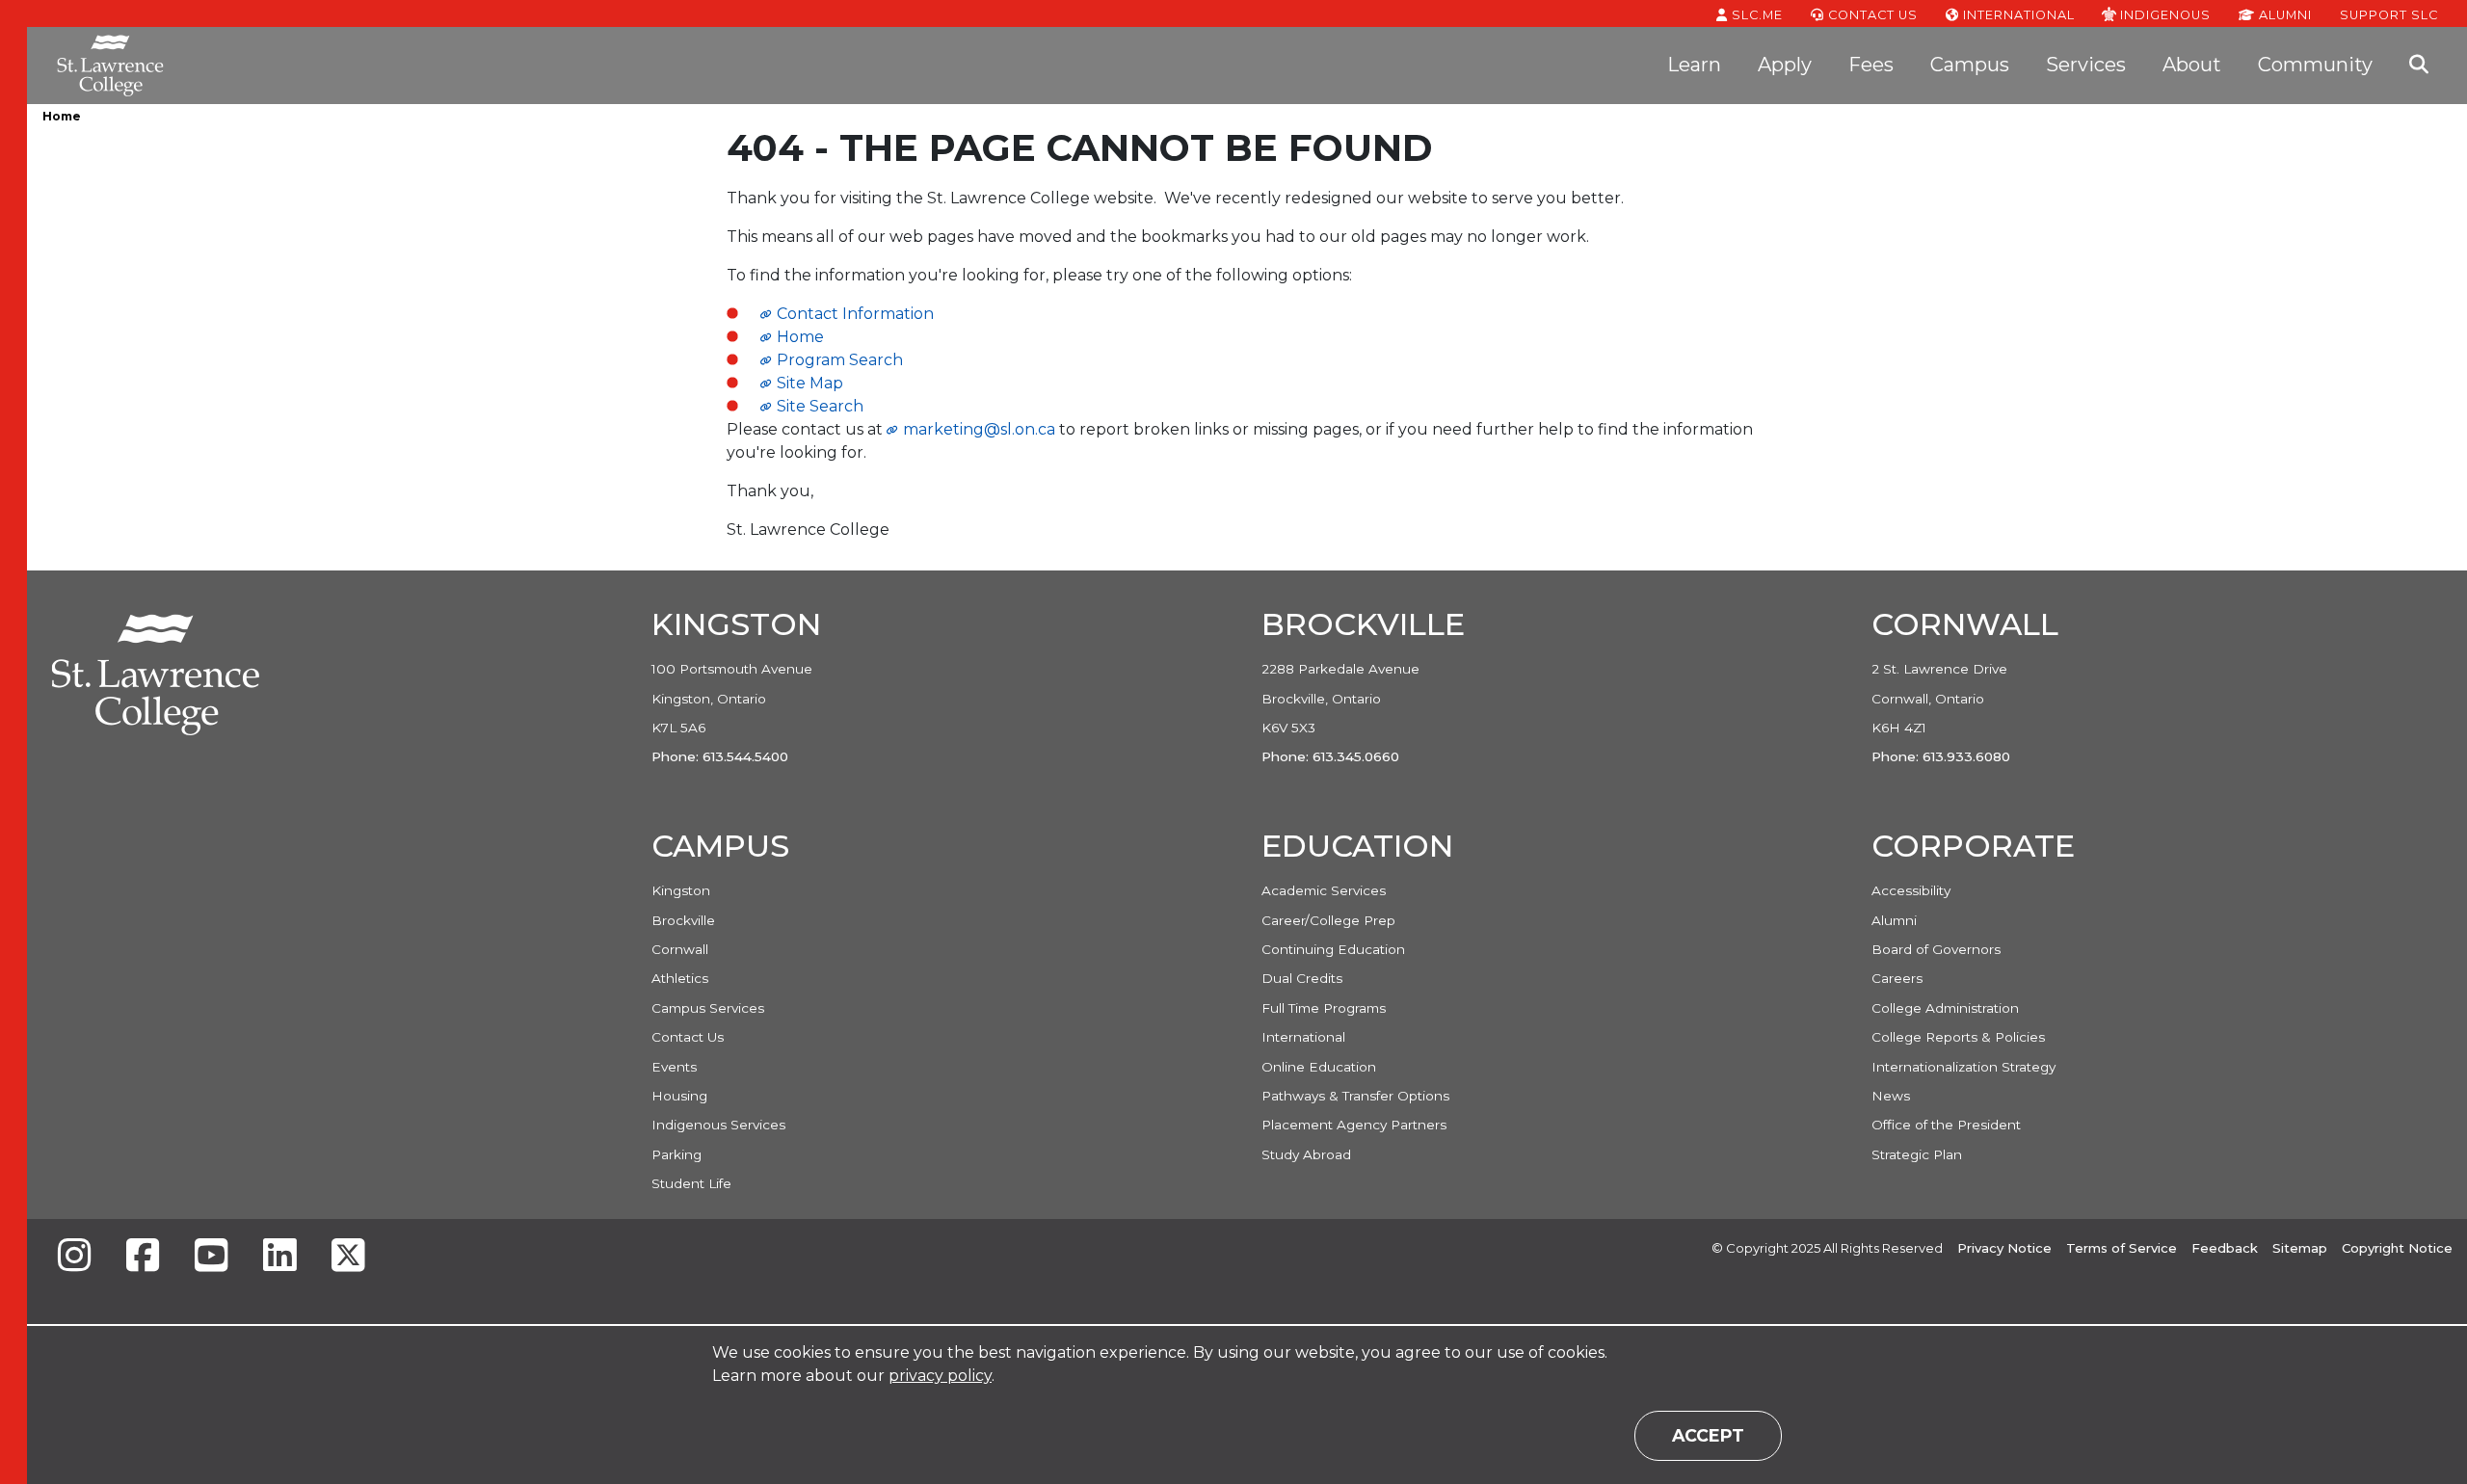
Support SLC (2389, 14)
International (2017, 15)
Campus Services (708, 1008)
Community (2315, 65)
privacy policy (940, 1376)
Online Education (1319, 1067)
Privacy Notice (2004, 1248)
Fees (1871, 65)
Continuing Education (1333, 949)
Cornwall (680, 949)
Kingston (681, 890)
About (2192, 65)
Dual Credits (1302, 978)
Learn (1694, 65)
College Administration (1945, 1008)
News (1891, 1096)
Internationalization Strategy (1963, 1067)
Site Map (810, 383)
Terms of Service (2122, 1248)
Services (2086, 65)
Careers (1897, 978)
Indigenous (2163, 14)
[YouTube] (211, 1257)
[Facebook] (143, 1257)
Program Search (840, 360)
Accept (1708, 1435)
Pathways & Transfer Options (1355, 1096)
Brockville (683, 920)
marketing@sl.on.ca (979, 429)
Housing (679, 1096)
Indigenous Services (718, 1125)
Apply (1785, 65)
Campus (1970, 65)
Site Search (820, 406)
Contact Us (1871, 15)
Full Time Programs (1324, 1008)
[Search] (2419, 66)
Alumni (2283, 15)
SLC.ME (1755, 15)
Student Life (691, 1183)
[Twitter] (348, 1257)
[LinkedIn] (279, 1257)
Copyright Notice (2397, 1248)
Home (62, 116)
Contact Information (855, 314)
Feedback (2225, 1248)
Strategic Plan (1917, 1154)
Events (674, 1067)
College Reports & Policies (1958, 1037)
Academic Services (1324, 890)
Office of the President (1946, 1125)
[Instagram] (74, 1257)
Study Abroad (1306, 1154)
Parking (676, 1154)
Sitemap (2300, 1248)
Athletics (680, 978)
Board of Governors (1936, 949)
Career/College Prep (1328, 920)
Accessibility (1911, 890)
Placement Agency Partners (1354, 1125)
